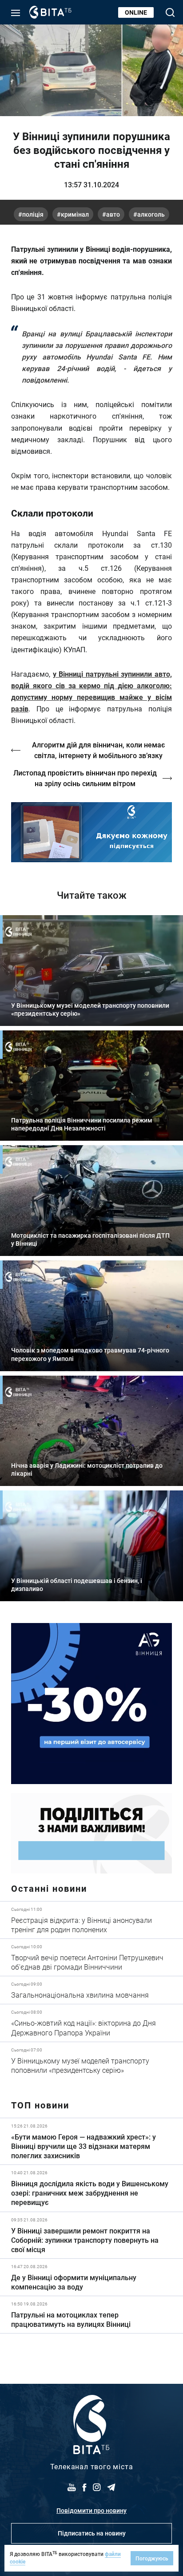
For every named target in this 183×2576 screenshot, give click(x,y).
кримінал (75, 214)
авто (113, 214)
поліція (33, 214)
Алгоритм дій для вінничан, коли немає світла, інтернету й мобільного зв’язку (98, 750)
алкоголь (151, 214)
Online (136, 12)
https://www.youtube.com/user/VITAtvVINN (91, 832)
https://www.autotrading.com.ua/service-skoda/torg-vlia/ (91, 1704)
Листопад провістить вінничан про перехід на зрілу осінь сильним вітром (85, 778)
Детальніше (91, 1920)
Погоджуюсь (152, 2558)
